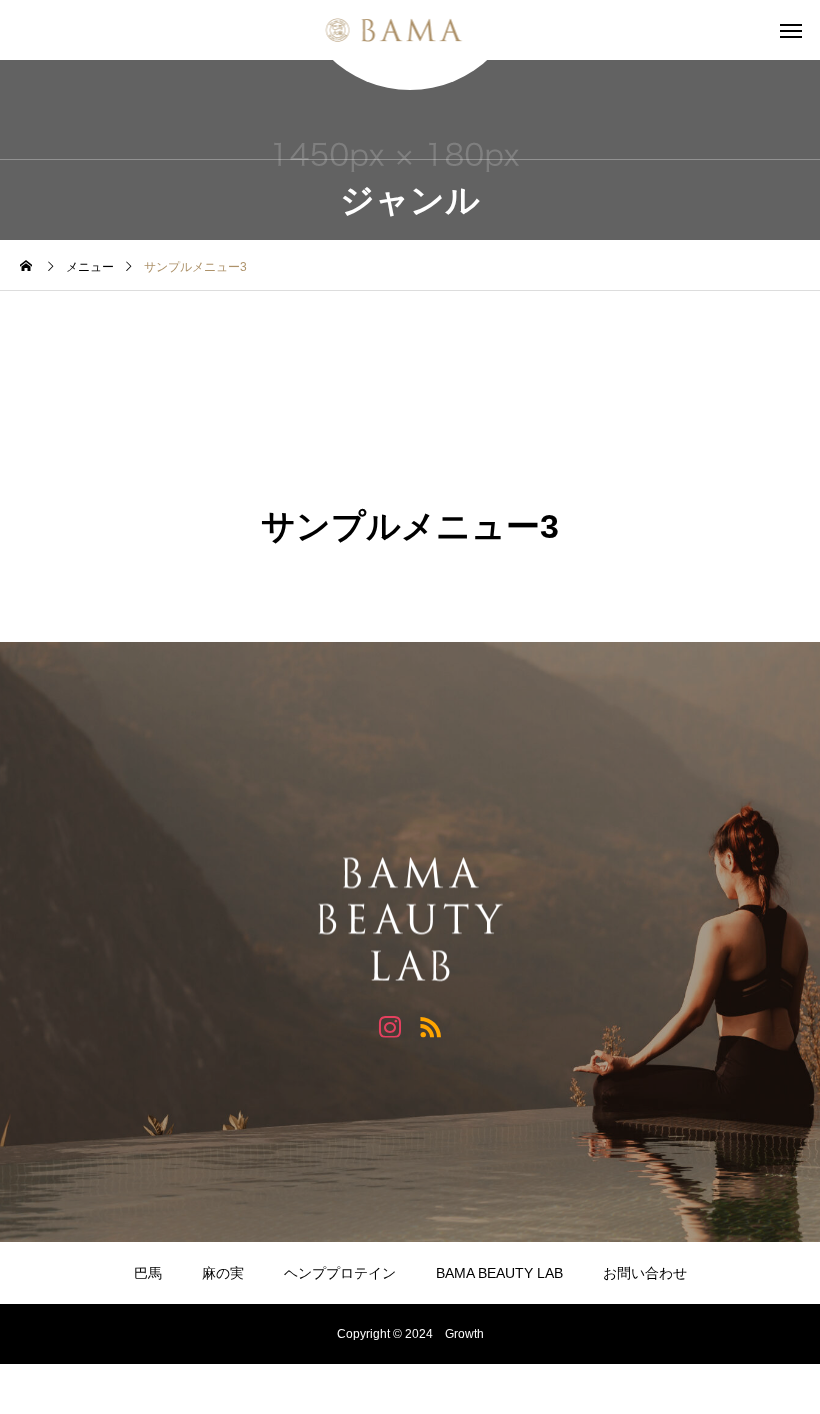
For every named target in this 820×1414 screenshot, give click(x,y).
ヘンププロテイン (340, 1273)
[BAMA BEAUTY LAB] (410, 30)
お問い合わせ (645, 1273)
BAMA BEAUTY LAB (499, 1273)
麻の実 (223, 1273)
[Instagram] (389, 1025)
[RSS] (430, 1025)
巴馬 (148, 1273)
